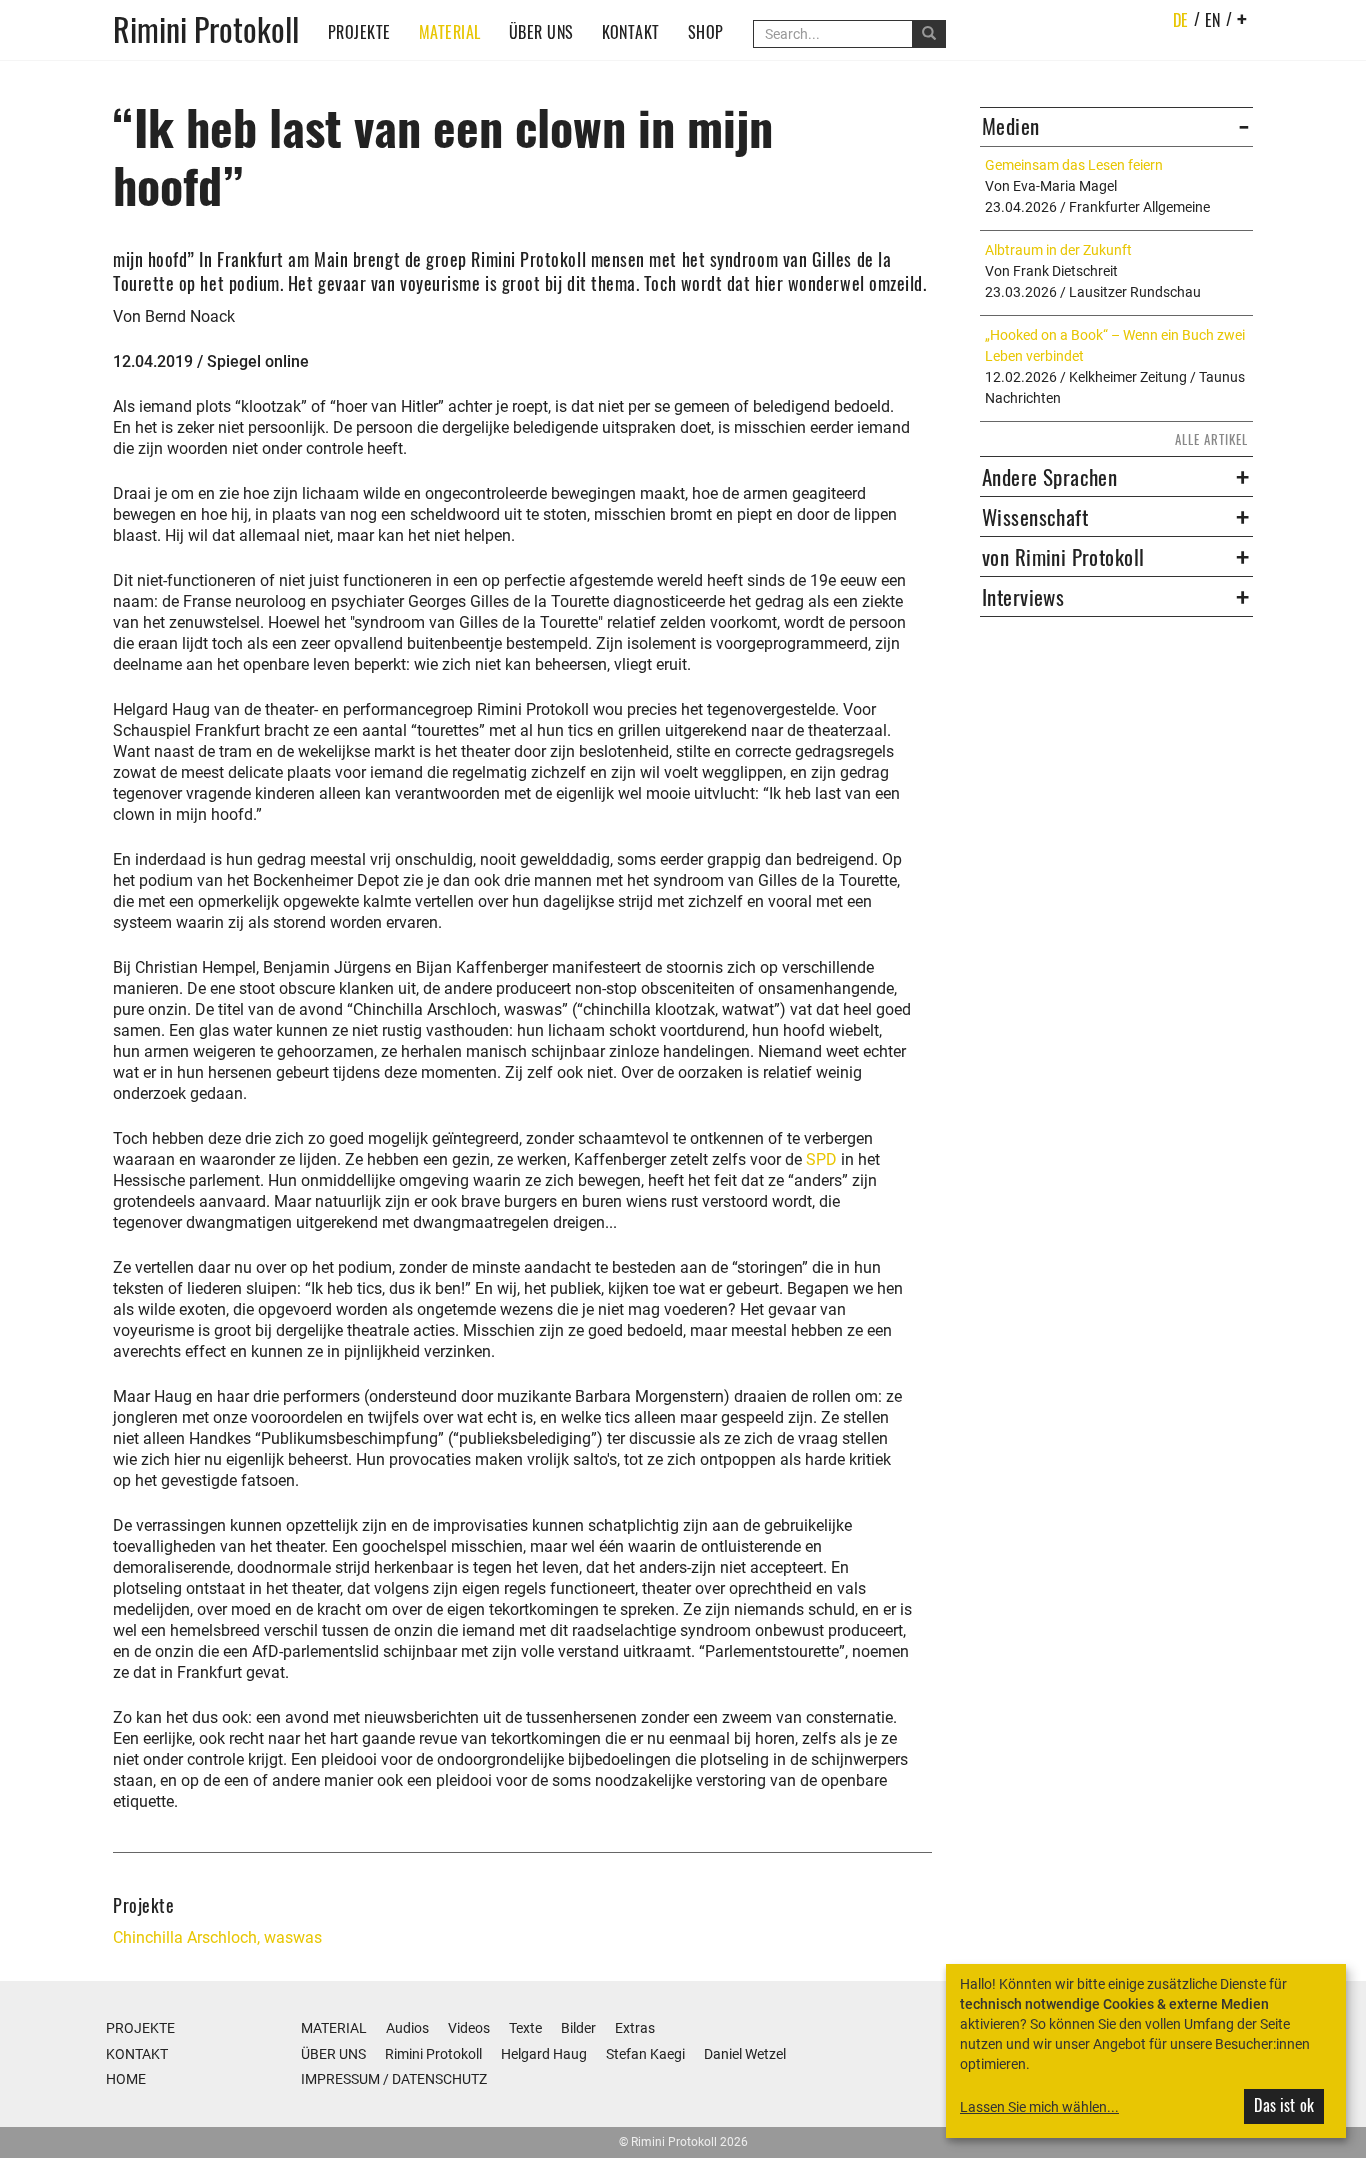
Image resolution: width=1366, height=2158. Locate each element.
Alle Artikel (1211, 439)
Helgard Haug (544, 2054)
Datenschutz (439, 2079)
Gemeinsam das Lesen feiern (1074, 165)
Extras (635, 2028)
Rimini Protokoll (206, 27)
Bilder (578, 2028)
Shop (706, 32)
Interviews (1023, 597)
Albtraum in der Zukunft (1058, 250)
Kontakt (631, 32)
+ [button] (1242, 18)
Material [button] (450, 32)
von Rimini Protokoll (1063, 557)
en (1213, 20)
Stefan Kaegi (645, 2054)
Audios (407, 2028)
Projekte (359, 32)
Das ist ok (1284, 2105)
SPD (821, 1159)
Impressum (340, 2079)
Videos (469, 2028)
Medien (1011, 126)
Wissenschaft (1035, 517)
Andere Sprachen (1049, 477)
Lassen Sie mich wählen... (1039, 2107)
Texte (525, 2028)
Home (126, 2079)
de (1181, 20)
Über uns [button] (541, 32)
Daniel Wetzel (745, 2054)
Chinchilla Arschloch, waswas (217, 1937)
